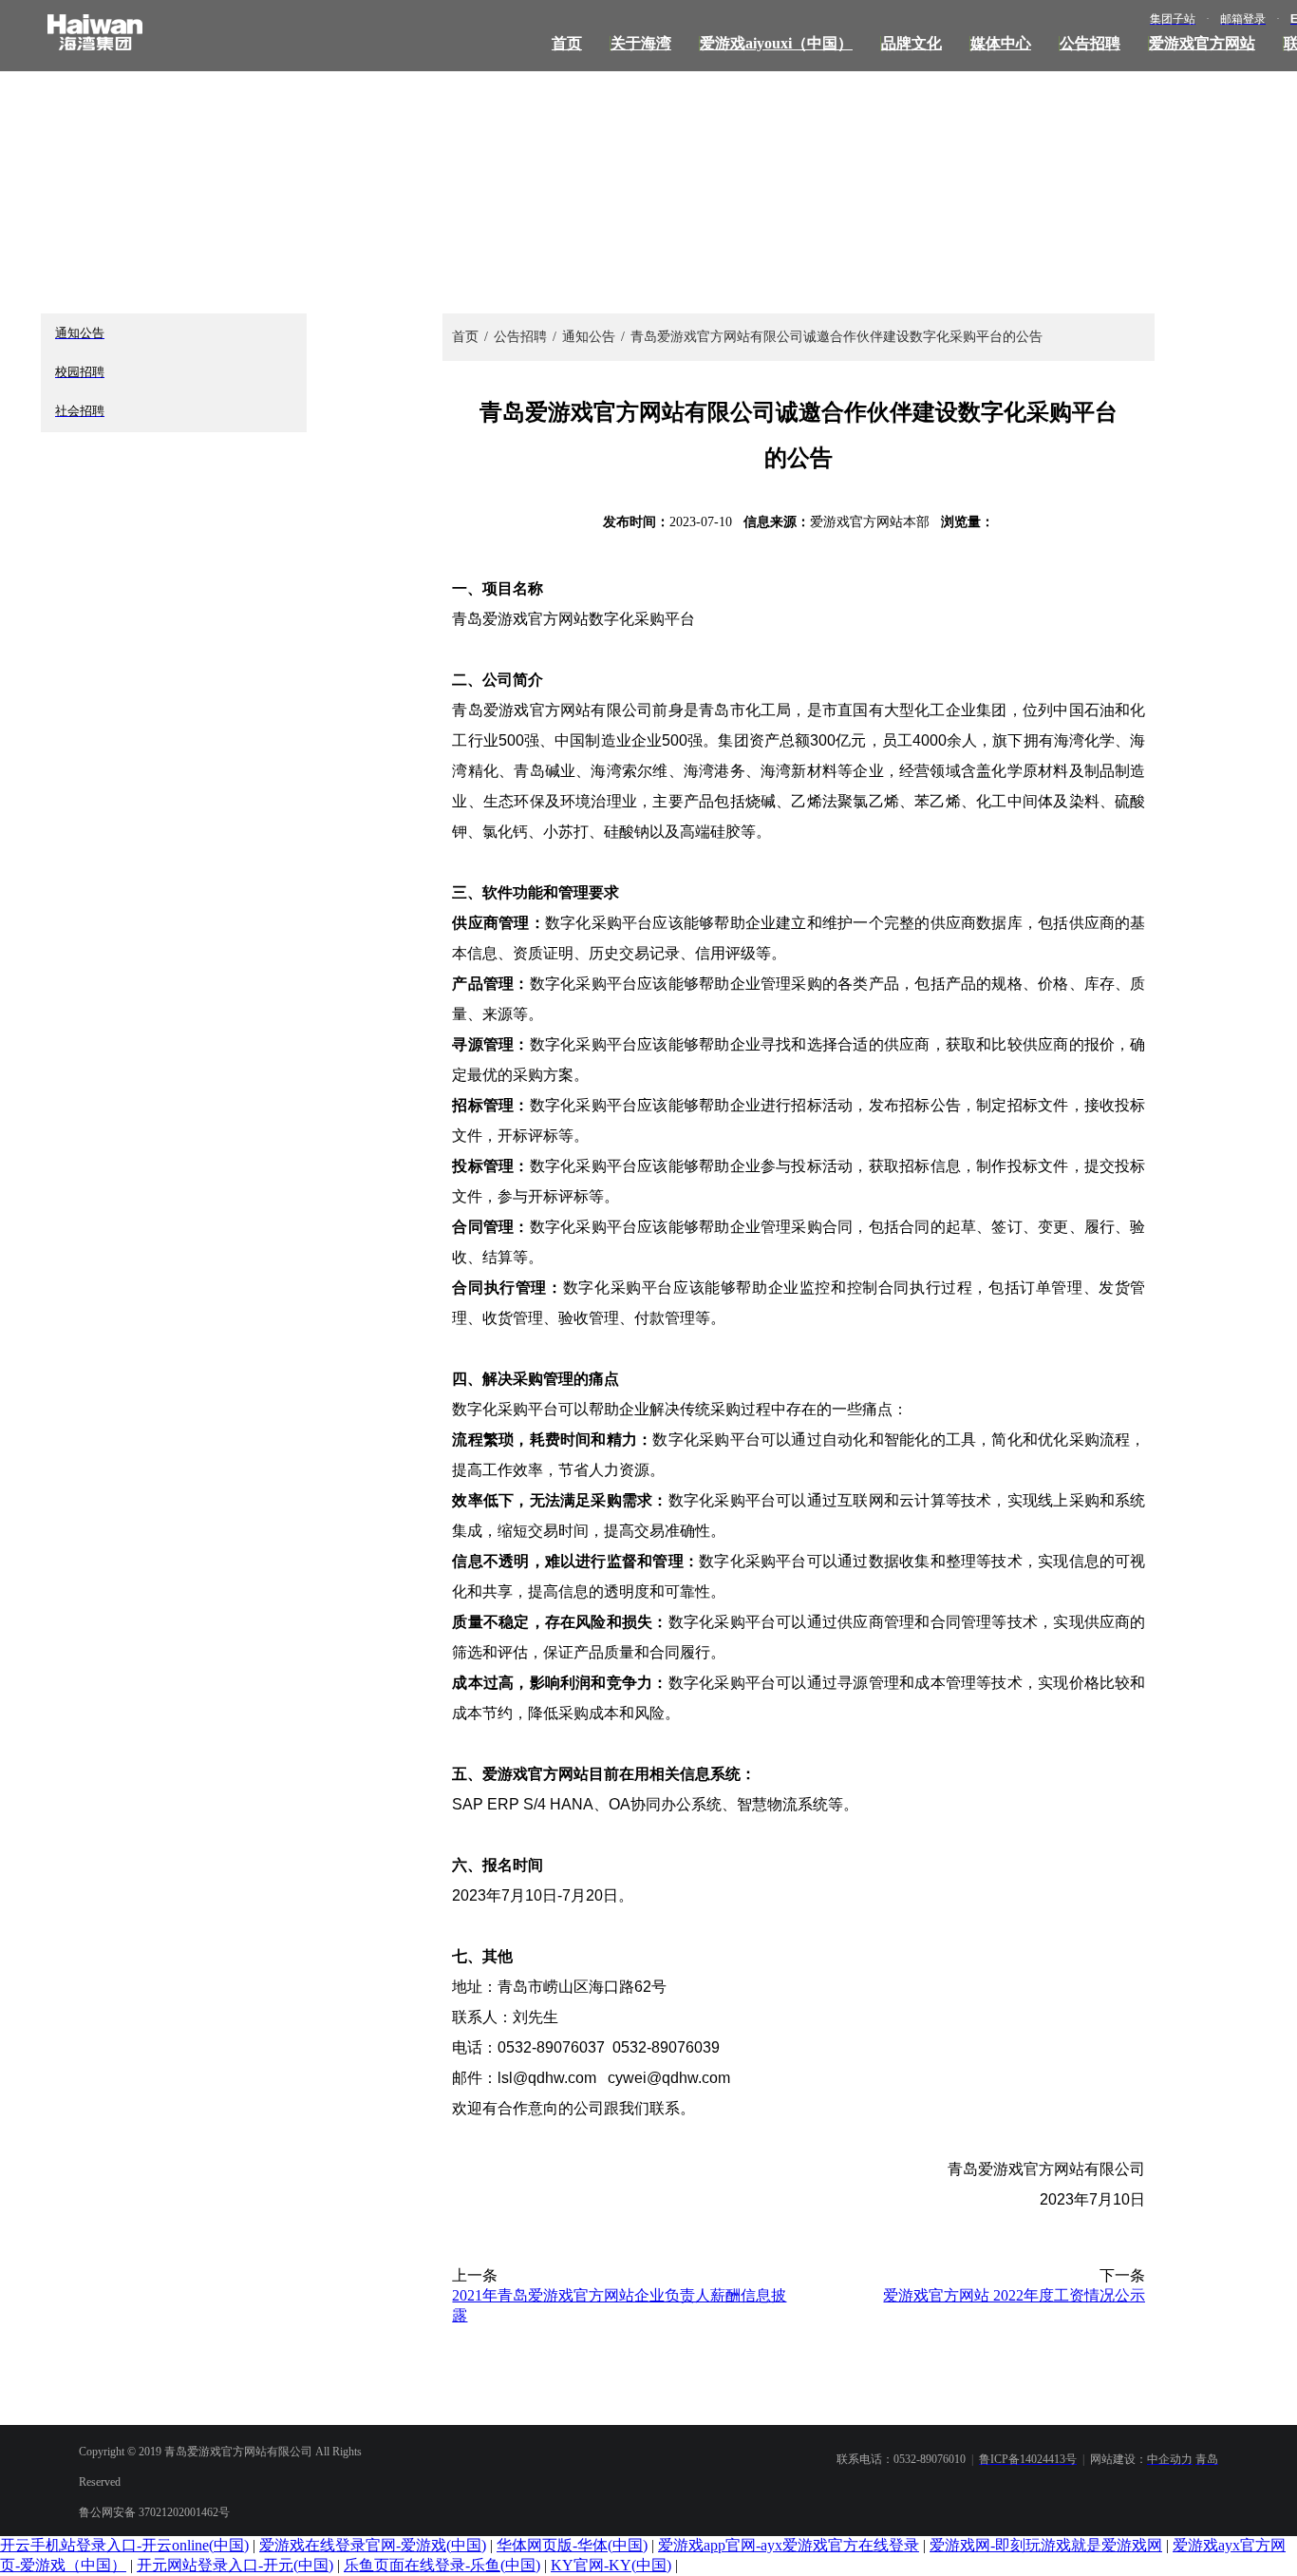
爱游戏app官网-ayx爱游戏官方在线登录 (789, 2545)
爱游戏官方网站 (1202, 43)
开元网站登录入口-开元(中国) (235, 2565)
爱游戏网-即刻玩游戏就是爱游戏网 (1046, 2545)
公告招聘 (1090, 43)
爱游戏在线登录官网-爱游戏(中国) (373, 2545)
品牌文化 (912, 43)
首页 (567, 43)
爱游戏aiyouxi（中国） (776, 43)
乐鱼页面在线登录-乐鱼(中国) (442, 2565)
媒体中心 (1001, 43)
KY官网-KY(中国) (611, 2565)
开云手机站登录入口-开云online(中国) (124, 2545)
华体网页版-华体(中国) (572, 2545)
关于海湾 (641, 43)
